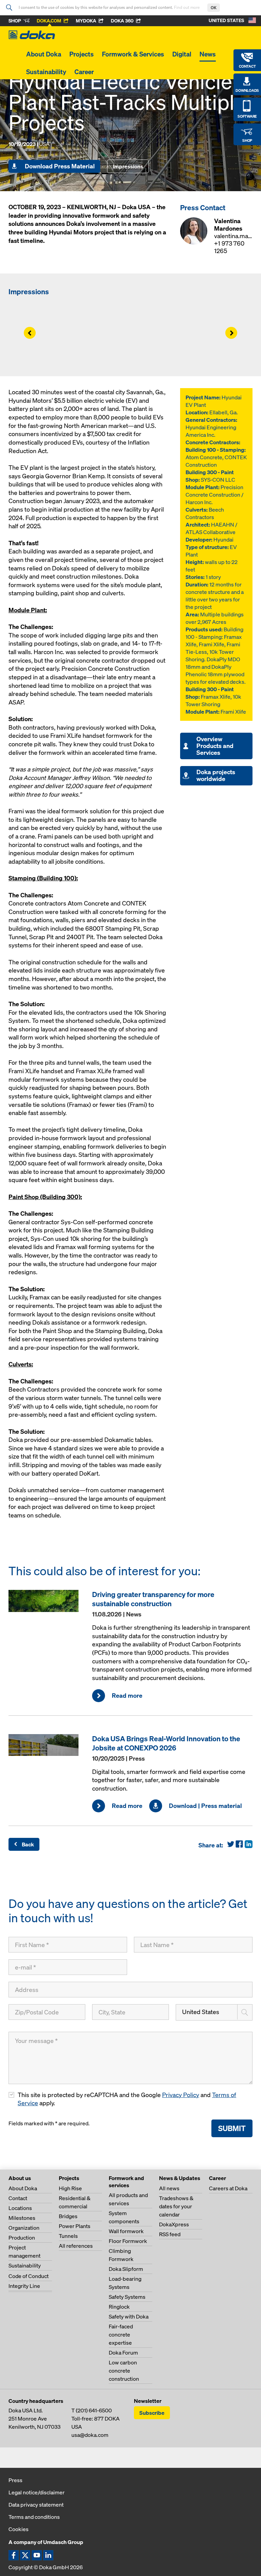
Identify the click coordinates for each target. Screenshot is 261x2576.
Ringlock (119, 2307)
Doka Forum (123, 2353)
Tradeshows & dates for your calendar (176, 2206)
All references (76, 2246)
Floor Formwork (128, 2241)
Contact (18, 2198)
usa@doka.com (90, 2435)
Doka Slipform (126, 2269)
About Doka (44, 54)
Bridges (68, 2216)
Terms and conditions (34, 2517)
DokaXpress (174, 2224)
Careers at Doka (228, 2188)
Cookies (19, 2529)
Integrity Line (24, 2286)
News (208, 54)
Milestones (22, 2218)
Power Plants (75, 2226)
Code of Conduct (29, 2276)
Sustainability (46, 72)
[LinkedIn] (248, 1847)
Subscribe (152, 2413)
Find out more (187, 7)
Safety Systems (127, 2297)
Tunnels (68, 2236)
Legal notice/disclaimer (37, 2492)
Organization (24, 2228)
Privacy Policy (181, 2095)
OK (214, 8)
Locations (20, 2208)
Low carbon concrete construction (124, 2371)
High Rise (70, 2188)
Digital (182, 54)
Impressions (128, 166)
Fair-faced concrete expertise (121, 2334)
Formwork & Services (133, 54)
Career (84, 72)
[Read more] (47, 1601)
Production (22, 2238)
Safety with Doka (129, 2316)
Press (15, 2480)
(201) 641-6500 (94, 2410)
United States (201, 2012)
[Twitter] (231, 1847)
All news (169, 2188)
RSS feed (170, 2234)
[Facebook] (239, 1847)
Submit (232, 2128)
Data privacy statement (36, 2505)
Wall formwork (126, 2231)
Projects (82, 54)
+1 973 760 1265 (229, 247)
